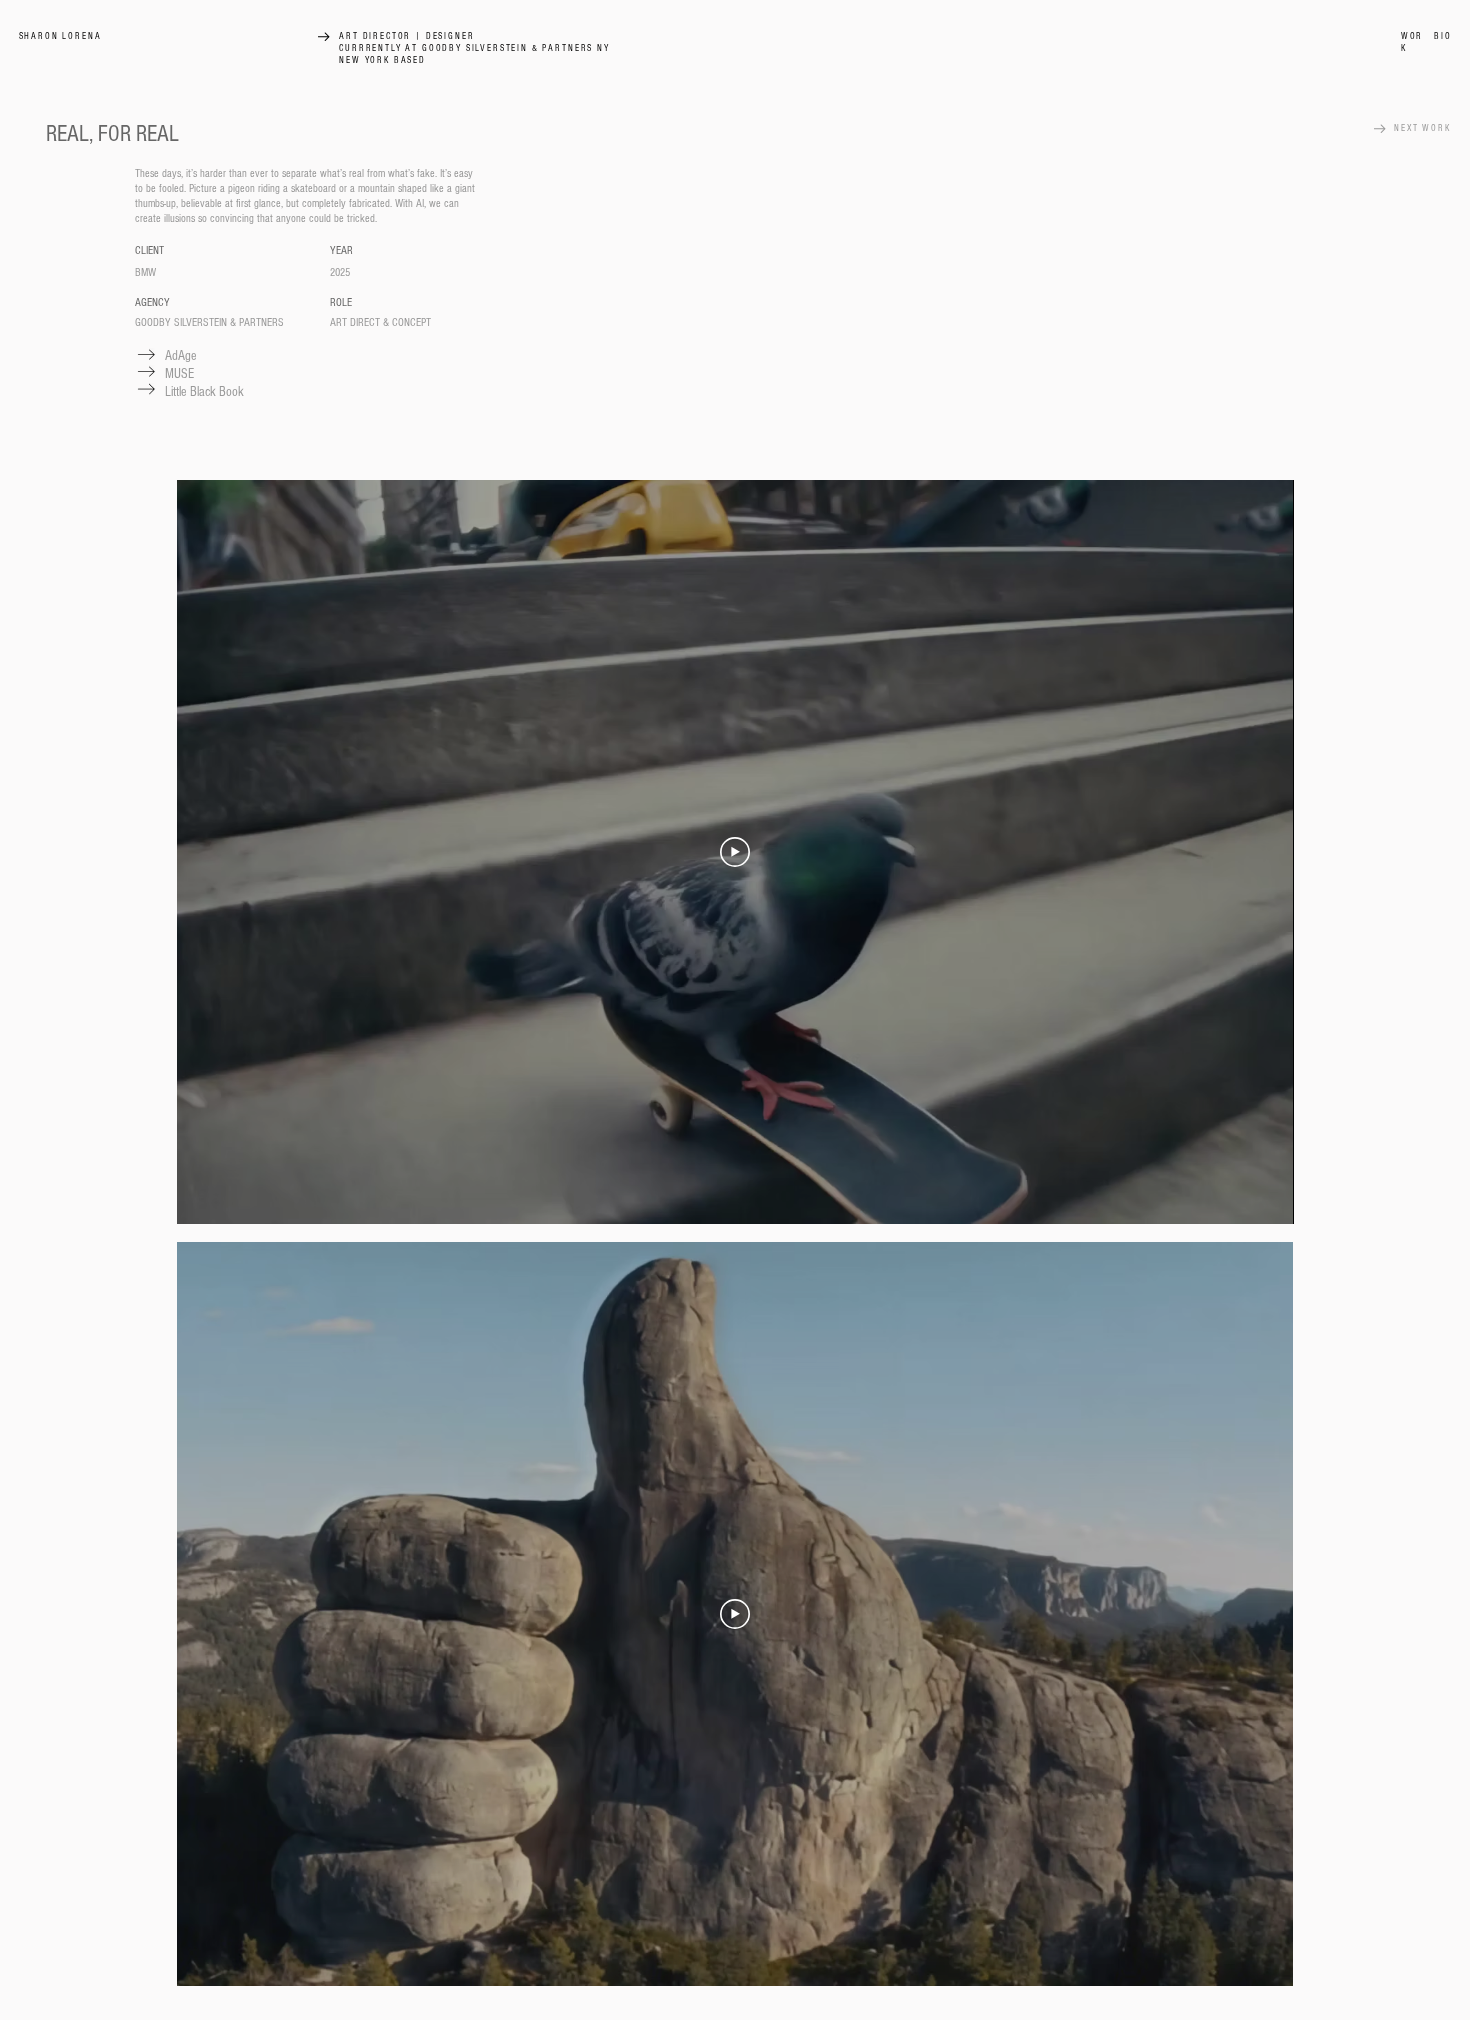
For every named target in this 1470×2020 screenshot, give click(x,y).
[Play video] (735, 852)
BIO (1443, 36)
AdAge (181, 356)
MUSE (179, 374)
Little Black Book (204, 392)
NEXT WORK (1422, 128)
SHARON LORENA (60, 36)
